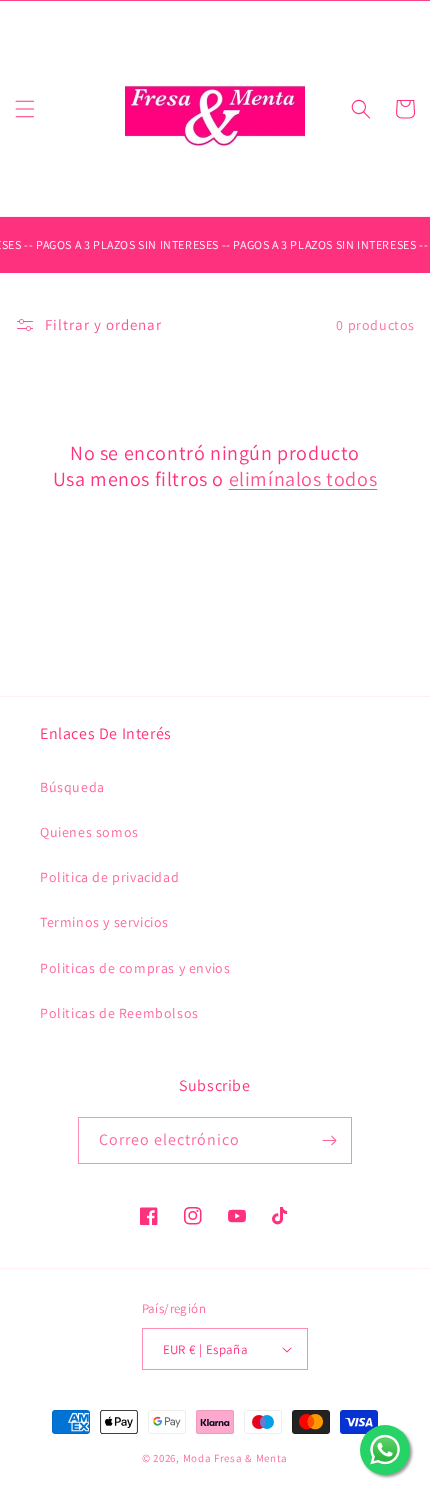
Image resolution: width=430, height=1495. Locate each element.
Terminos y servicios (104, 922)
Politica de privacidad (109, 877)
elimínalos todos (303, 479)
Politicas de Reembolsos (119, 1013)
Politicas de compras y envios (135, 968)
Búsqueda (72, 787)
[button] (25, 109)
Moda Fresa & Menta (236, 1458)
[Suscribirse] (329, 1140)
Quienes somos (89, 832)
